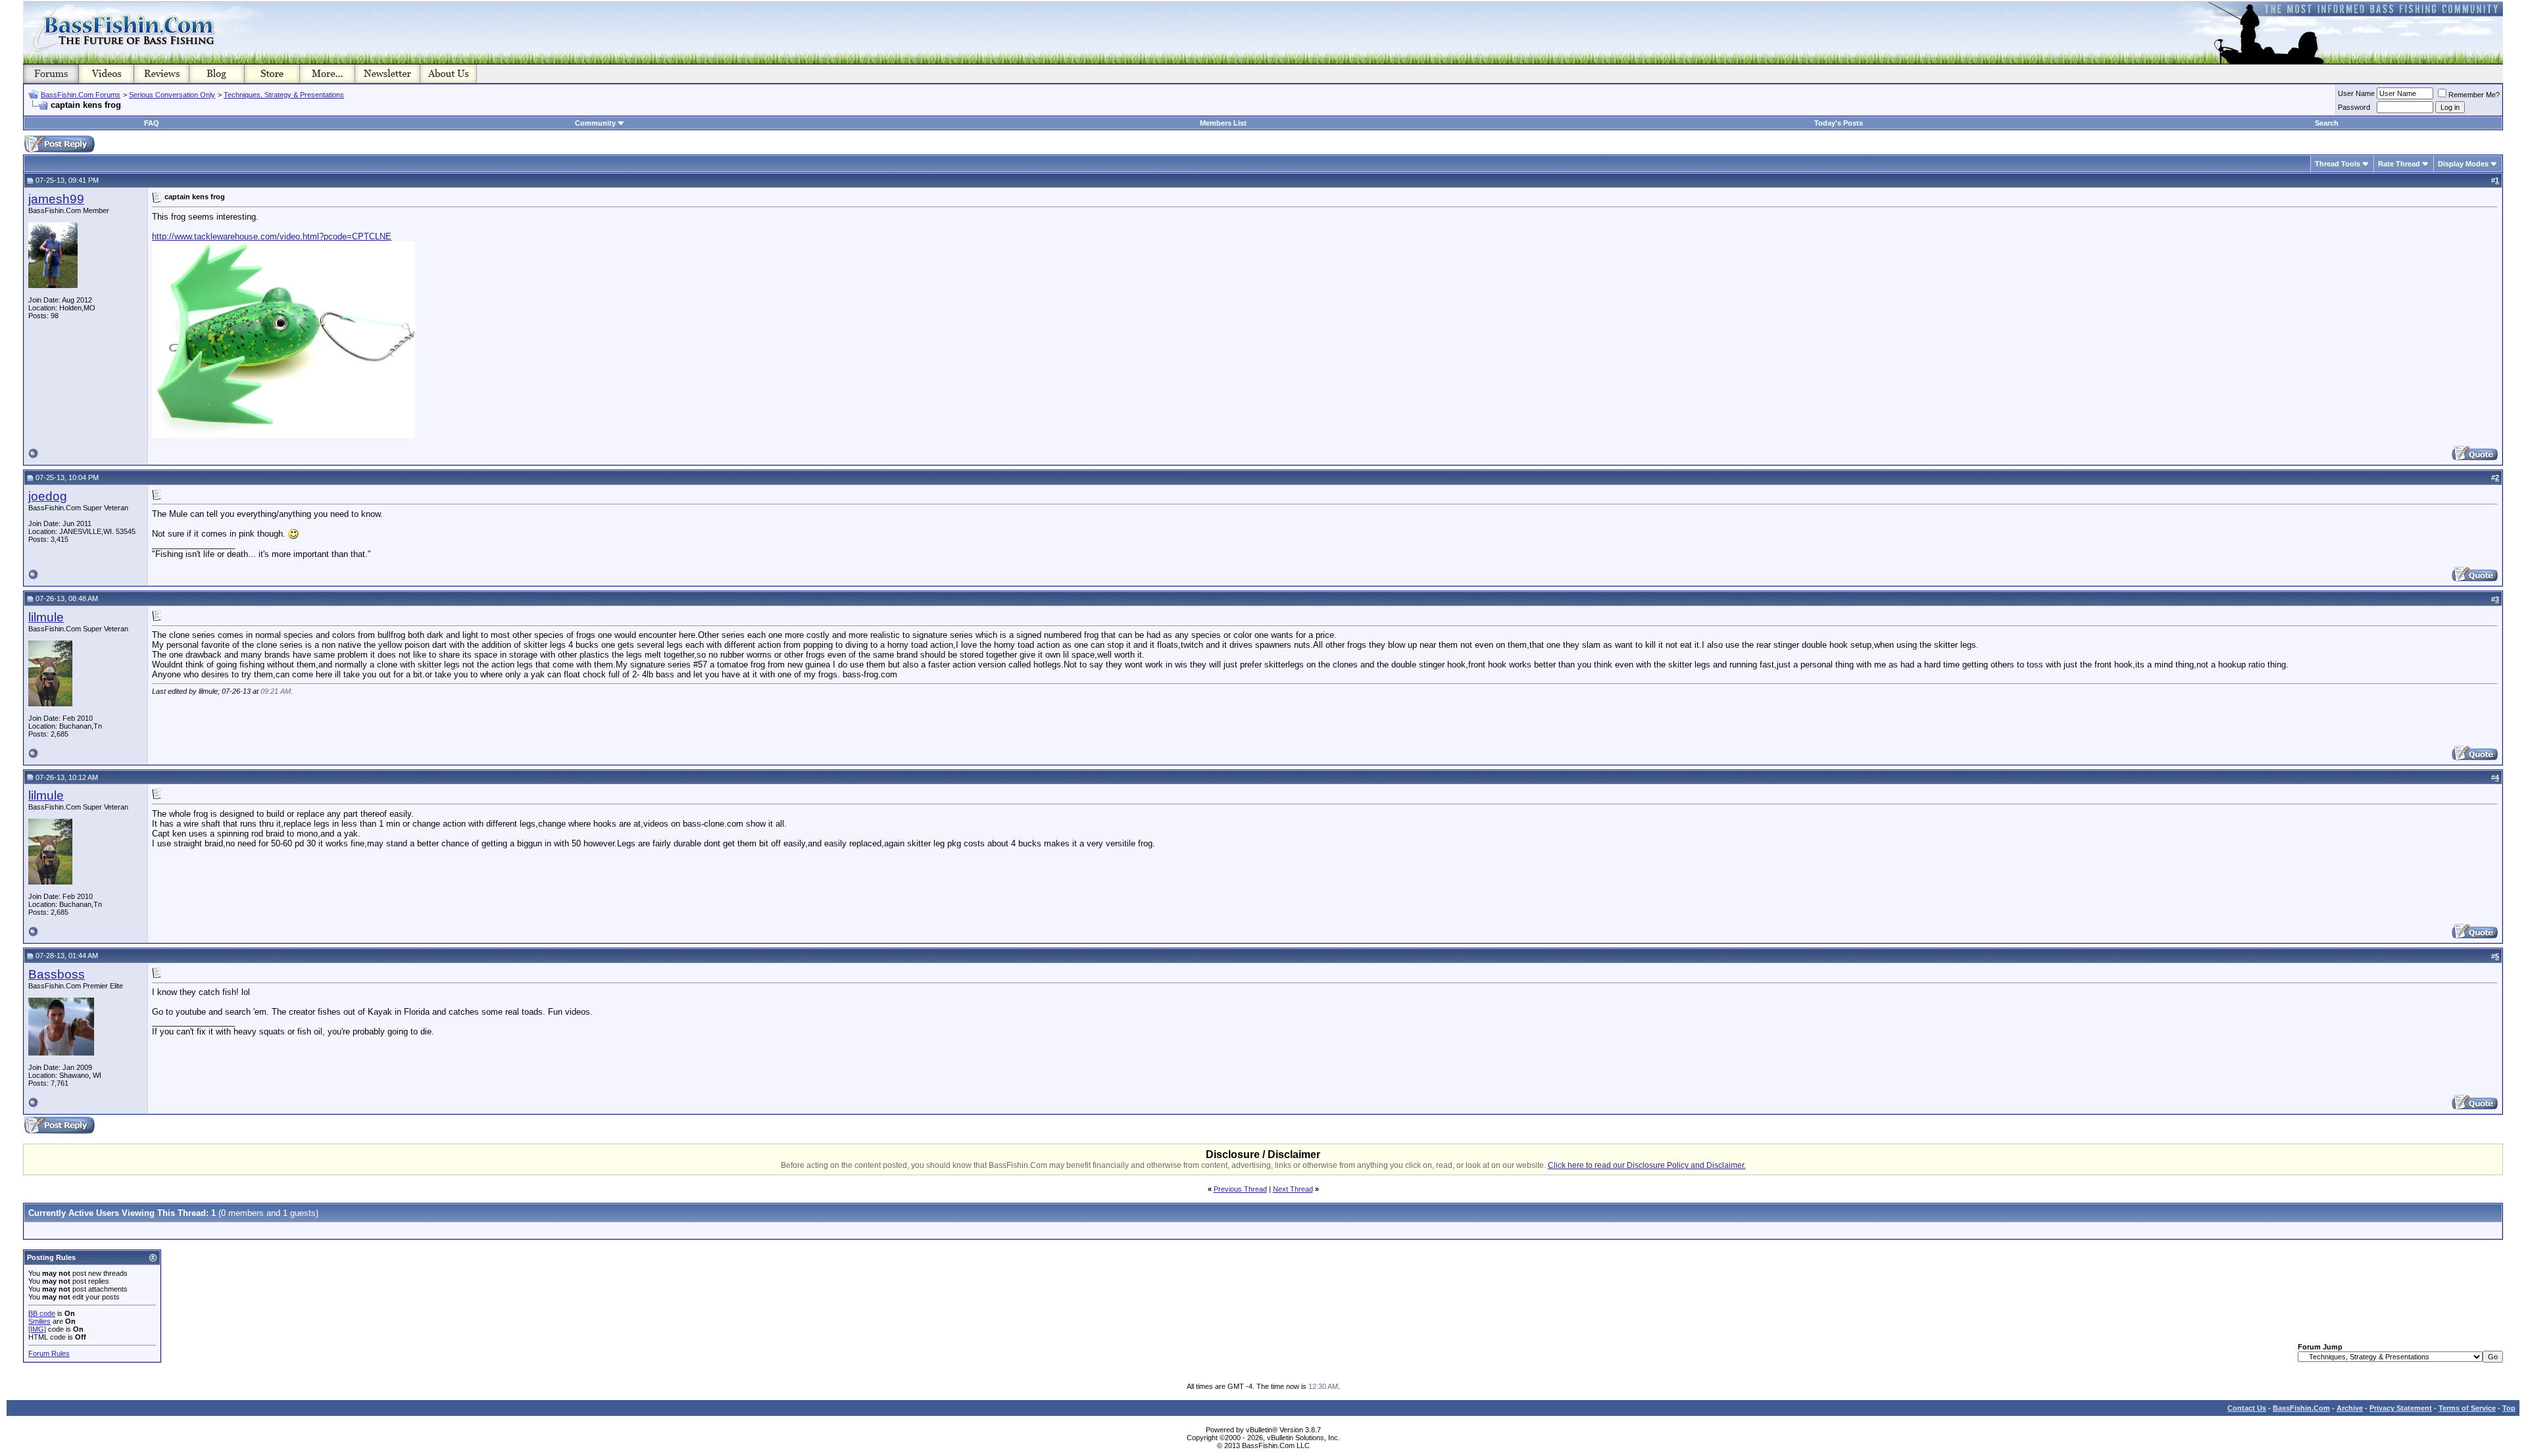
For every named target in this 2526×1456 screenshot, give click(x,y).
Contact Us (2247, 1408)
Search (2327, 123)
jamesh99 (56, 199)
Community (595, 123)
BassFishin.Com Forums (81, 95)
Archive (2350, 1408)
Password (2354, 107)
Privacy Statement (2401, 1408)
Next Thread (1293, 1189)
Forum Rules (49, 1353)
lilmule (46, 617)
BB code (42, 1313)
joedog (48, 496)
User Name (2356, 93)
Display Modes (2463, 164)
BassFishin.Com (2301, 1408)
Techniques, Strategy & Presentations (284, 95)
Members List (1223, 123)
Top (2509, 1408)
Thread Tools (2338, 164)
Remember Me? (2474, 95)
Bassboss (57, 974)
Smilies (39, 1321)
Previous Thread (1240, 1189)
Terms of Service (2467, 1408)
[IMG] (37, 1329)
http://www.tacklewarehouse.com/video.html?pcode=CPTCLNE (272, 236)
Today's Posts (1839, 123)
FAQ (152, 123)
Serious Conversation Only (172, 95)
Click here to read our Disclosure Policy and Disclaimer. (1647, 1165)
